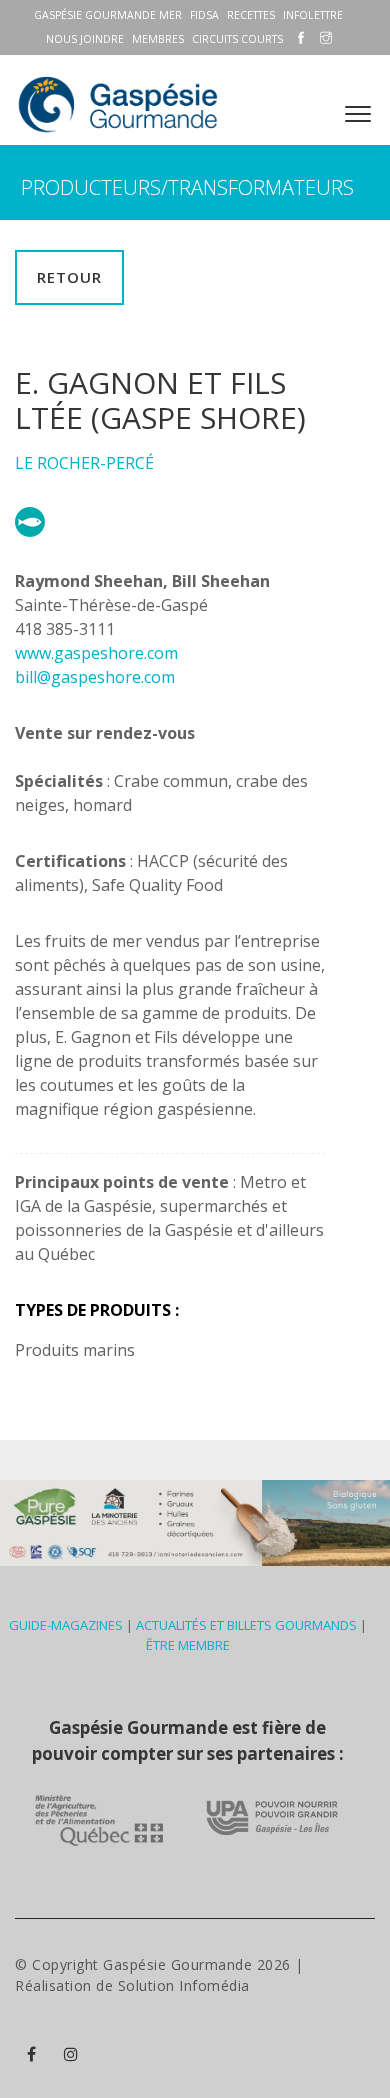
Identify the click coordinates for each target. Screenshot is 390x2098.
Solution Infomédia (184, 1985)
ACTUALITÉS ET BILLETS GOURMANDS (246, 1625)
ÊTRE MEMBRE (188, 1645)
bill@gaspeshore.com (95, 677)
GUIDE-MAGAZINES (66, 1625)
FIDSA (204, 15)
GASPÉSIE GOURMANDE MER (108, 15)
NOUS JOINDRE (85, 39)
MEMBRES (158, 39)
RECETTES (251, 15)
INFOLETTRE (313, 15)
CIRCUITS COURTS (237, 39)
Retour (69, 277)
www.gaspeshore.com (96, 653)
